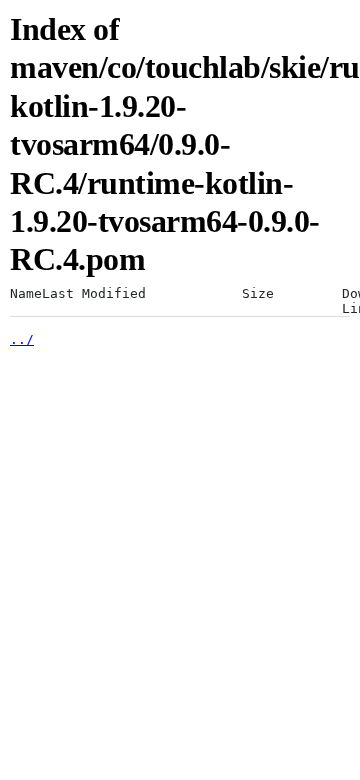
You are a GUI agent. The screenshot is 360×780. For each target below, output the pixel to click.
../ (22, 339)
